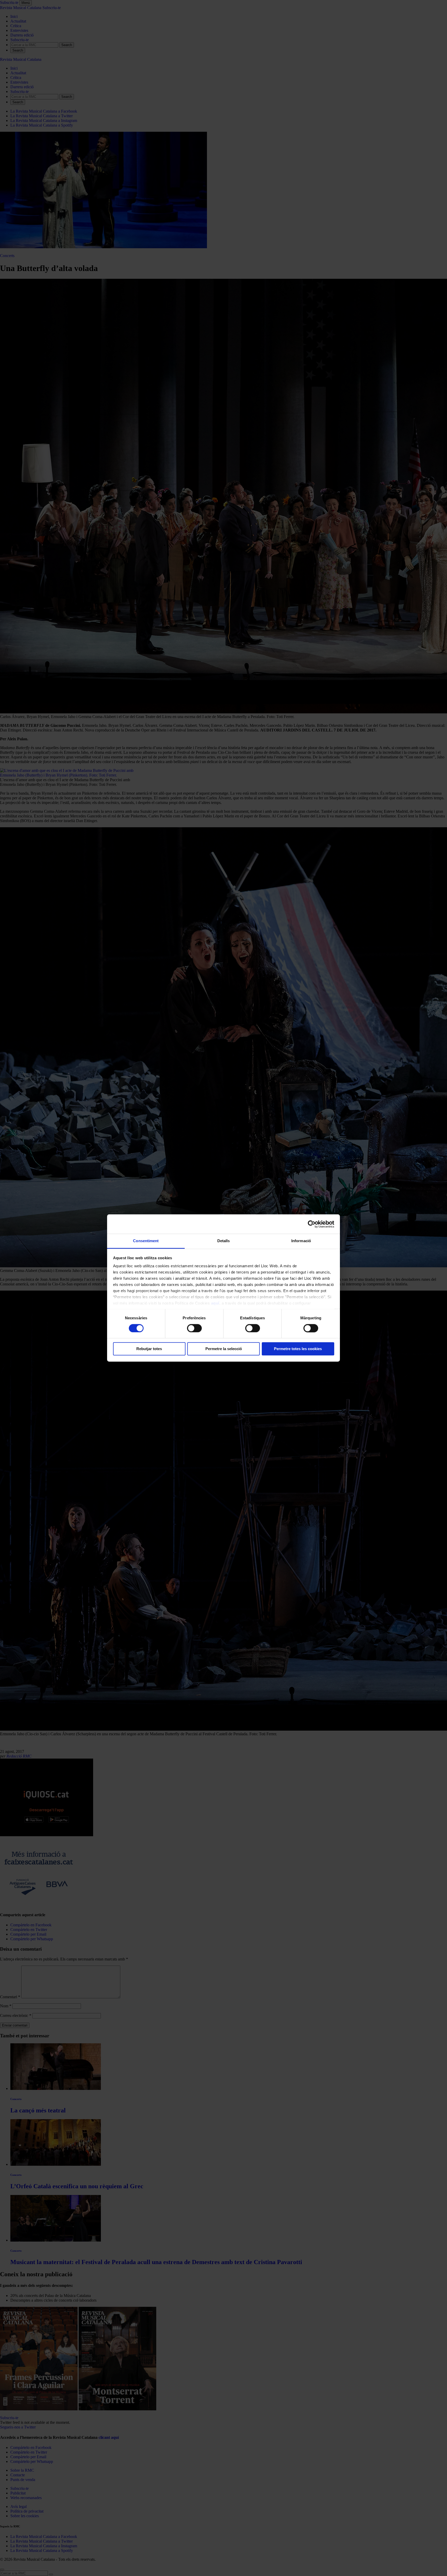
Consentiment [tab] (146, 1241)
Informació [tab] (301, 1241)
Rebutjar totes (149, 1349)
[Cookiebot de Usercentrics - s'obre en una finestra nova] (312, 1224)
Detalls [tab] (224, 1241)
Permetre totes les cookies (298, 1349)
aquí (215, 1303)
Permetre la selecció (224, 1349)
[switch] (194, 1328)
